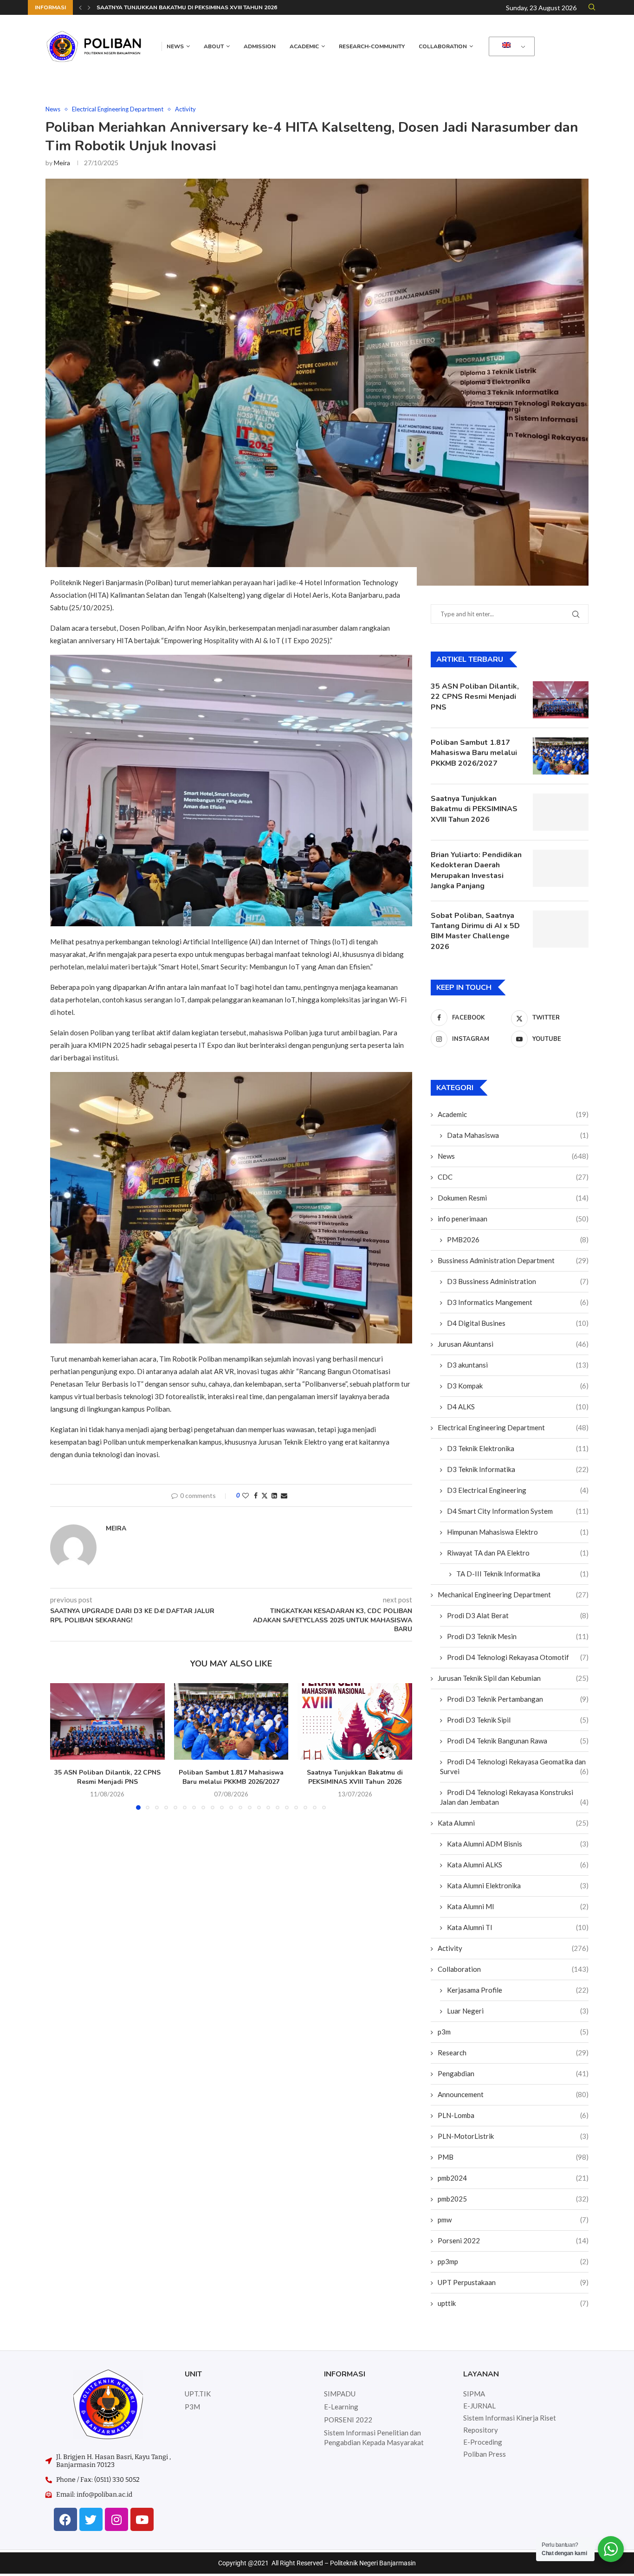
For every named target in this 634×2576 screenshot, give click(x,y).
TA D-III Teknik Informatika (522, 1574)
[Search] (592, 8)
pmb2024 (513, 2178)
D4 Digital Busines (518, 1323)
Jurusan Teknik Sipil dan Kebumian (513, 1678)
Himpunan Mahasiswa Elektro (518, 1532)
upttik (513, 2303)
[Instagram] (116, 2519)
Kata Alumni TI (518, 1927)
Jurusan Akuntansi (513, 1344)
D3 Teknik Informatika (518, 1469)
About (214, 46)
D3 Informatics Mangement (518, 1302)
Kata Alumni (513, 1823)
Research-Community (372, 46)
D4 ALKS (518, 1407)
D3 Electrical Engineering (518, 1490)
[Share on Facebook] (256, 1495)
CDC (513, 1177)
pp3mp (513, 2261)
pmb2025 (513, 2199)
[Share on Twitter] (265, 1495)
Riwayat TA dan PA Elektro (518, 1553)
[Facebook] (65, 2519)
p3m (513, 2032)
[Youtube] (142, 2519)
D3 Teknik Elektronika (518, 1448)
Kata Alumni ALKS (518, 1865)
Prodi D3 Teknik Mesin (518, 1636)
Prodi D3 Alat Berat (518, 1615)
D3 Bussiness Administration (518, 1281)
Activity (513, 1948)
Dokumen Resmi (513, 1198)
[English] (510, 47)
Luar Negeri (518, 2011)
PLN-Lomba (513, 2115)
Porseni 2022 (513, 2240)
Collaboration (443, 46)
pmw (513, 2220)
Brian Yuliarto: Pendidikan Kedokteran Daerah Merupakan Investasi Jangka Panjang (476, 870)
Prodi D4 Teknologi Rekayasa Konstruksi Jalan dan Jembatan (514, 1797)
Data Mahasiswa (518, 1135)
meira (62, 163)
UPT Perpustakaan (513, 2282)
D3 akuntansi (518, 1365)
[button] (80, 7)
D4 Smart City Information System (518, 1511)
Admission (260, 46)
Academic (304, 46)
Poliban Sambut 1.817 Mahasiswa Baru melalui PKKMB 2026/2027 (231, 1777)
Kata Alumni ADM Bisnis (518, 1844)
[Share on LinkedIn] (274, 1495)
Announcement (513, 2094)
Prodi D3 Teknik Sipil (518, 1720)
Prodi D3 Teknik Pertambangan (518, 1699)
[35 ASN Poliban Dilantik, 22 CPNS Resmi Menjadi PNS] (107, 1721)
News (175, 46)
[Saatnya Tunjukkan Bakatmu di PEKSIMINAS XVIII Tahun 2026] (355, 1721)
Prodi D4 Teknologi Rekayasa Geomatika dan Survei (514, 1766)
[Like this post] (246, 1495)
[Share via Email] (284, 1495)
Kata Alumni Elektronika (518, 1885)
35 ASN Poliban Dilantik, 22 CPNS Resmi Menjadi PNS (107, 1777)
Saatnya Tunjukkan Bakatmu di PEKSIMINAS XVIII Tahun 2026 (187, 7)
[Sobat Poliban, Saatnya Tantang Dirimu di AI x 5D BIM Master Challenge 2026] (561, 929)
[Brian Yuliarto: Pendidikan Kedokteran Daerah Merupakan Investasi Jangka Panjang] (561, 868)
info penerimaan (513, 1219)
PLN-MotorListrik (513, 2136)
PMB (513, 2157)
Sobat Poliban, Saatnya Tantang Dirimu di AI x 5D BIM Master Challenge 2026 (475, 931)
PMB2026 (518, 1240)
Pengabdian (513, 2073)
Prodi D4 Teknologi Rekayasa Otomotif (518, 1657)
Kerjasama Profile (518, 1990)
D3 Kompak (518, 1386)
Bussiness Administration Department (513, 1260)
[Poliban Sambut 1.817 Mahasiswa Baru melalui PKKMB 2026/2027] (231, 1721)
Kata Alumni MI (518, 1906)
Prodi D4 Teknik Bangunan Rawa (518, 1741)
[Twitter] (91, 2519)
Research (513, 2053)
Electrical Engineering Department (513, 1427)
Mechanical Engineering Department (513, 1595)
